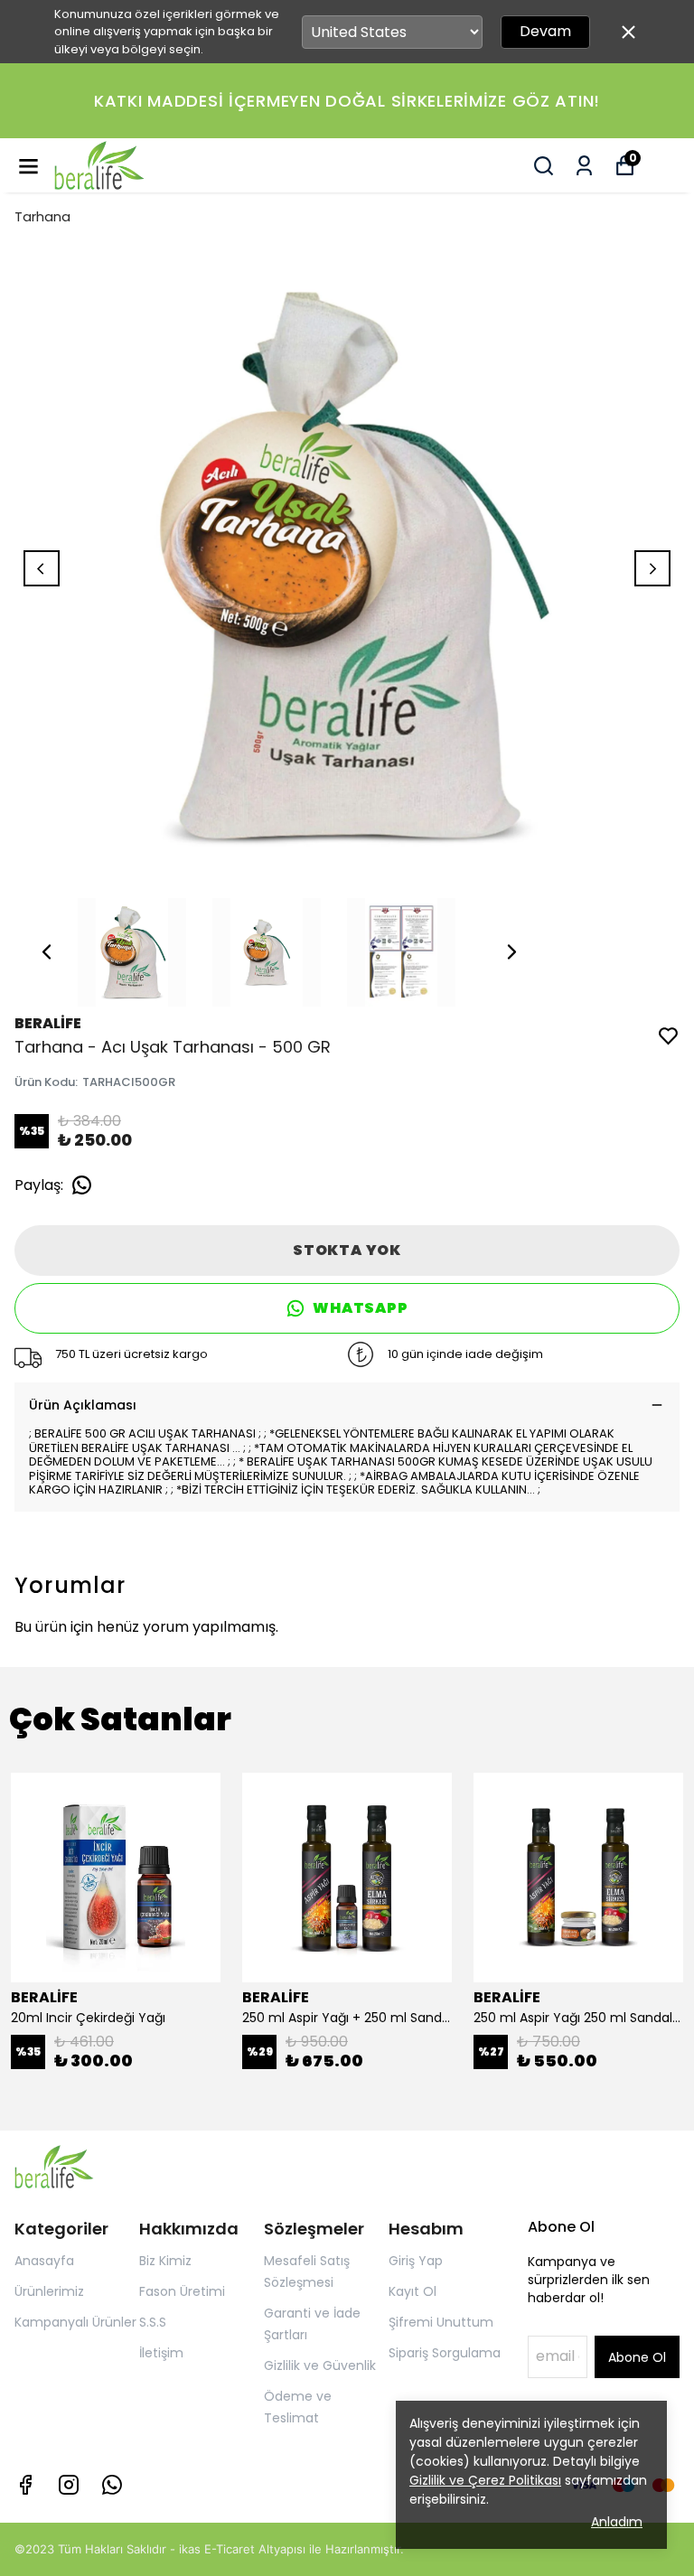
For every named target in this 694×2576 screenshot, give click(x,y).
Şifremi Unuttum (441, 2322)
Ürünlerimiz (49, 2291)
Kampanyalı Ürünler (75, 2322)
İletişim (161, 2353)
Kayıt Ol (413, 2291)
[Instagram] (69, 2485)
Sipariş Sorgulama (445, 2353)
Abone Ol (637, 2357)
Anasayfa (44, 2261)
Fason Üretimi (182, 2291)
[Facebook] (25, 2485)
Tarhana (42, 216)
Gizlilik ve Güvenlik (320, 2365)
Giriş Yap (416, 2261)
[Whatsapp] (112, 2485)
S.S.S (153, 2322)
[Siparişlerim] (584, 166)
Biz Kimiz (165, 2261)
